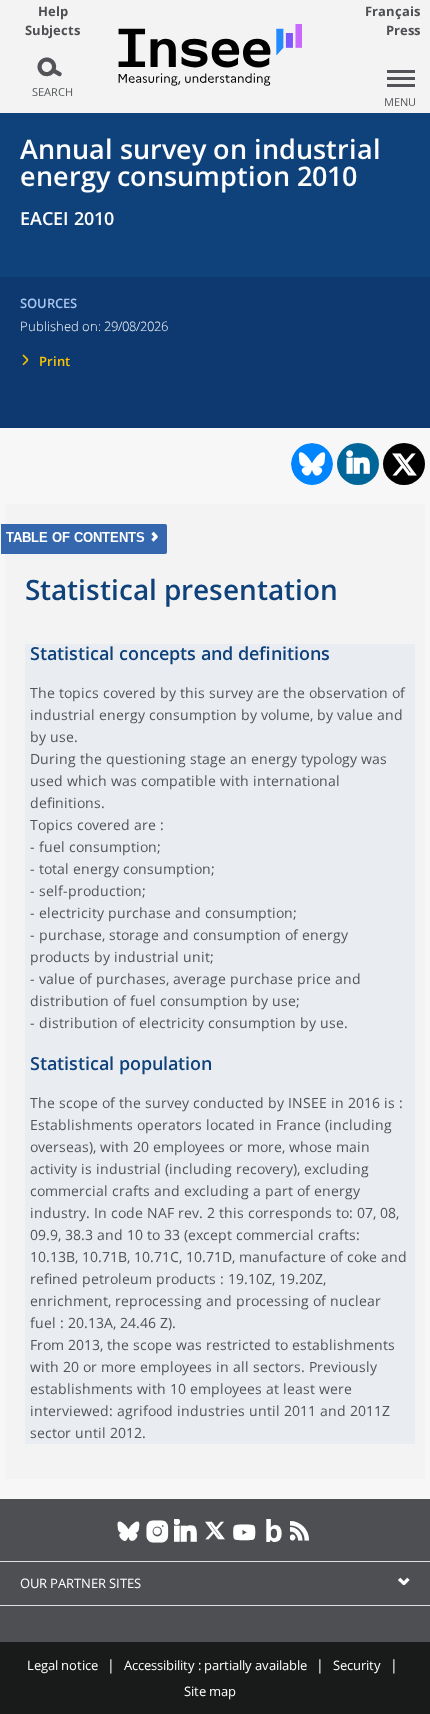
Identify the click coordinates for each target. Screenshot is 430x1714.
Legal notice (62, 1665)
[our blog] (273, 1539)
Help (53, 11)
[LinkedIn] (186, 1539)
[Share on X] (404, 464)
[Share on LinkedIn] (358, 464)
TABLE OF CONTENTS (75, 537)
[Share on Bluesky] (310, 464)
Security (357, 1665)
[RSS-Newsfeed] (302, 1539)
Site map (210, 1691)
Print (54, 361)
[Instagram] (157, 1539)
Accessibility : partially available (215, 1665)
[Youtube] (244, 1539)
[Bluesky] (128, 1539)
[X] (215, 1539)
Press (403, 30)
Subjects (52, 30)
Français (392, 11)
